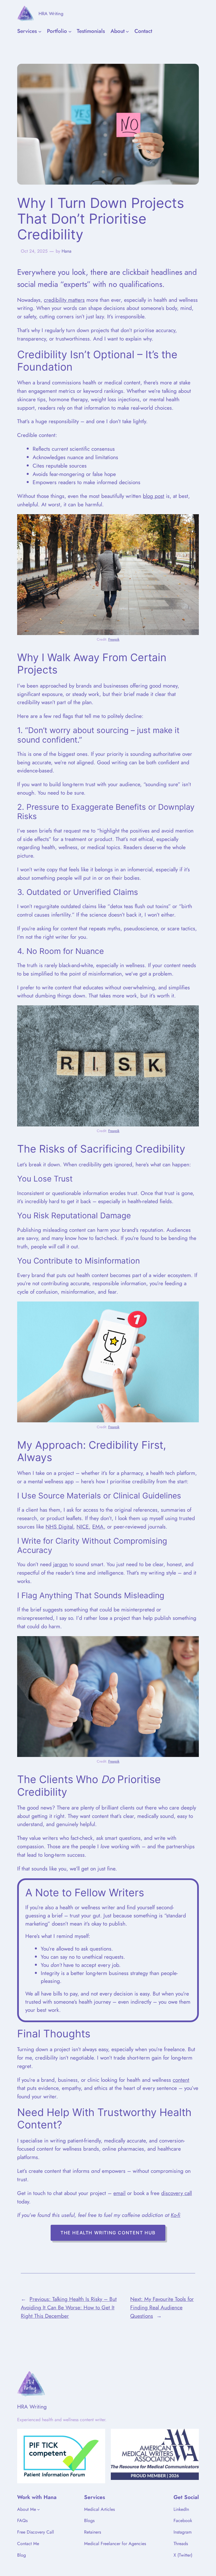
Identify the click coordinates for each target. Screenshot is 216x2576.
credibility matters (64, 300)
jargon (60, 1564)
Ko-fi (175, 2215)
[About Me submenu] (39, 2509)
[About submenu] (127, 31)
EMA (98, 1527)
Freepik (114, 639)
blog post (154, 496)
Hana (67, 251)
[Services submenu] (40, 31)
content (181, 2080)
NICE (83, 1527)
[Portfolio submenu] (70, 31)
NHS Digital (59, 1527)
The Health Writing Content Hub (108, 2233)
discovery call (176, 2193)
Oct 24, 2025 (34, 251)
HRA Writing (51, 13)
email (119, 2193)
